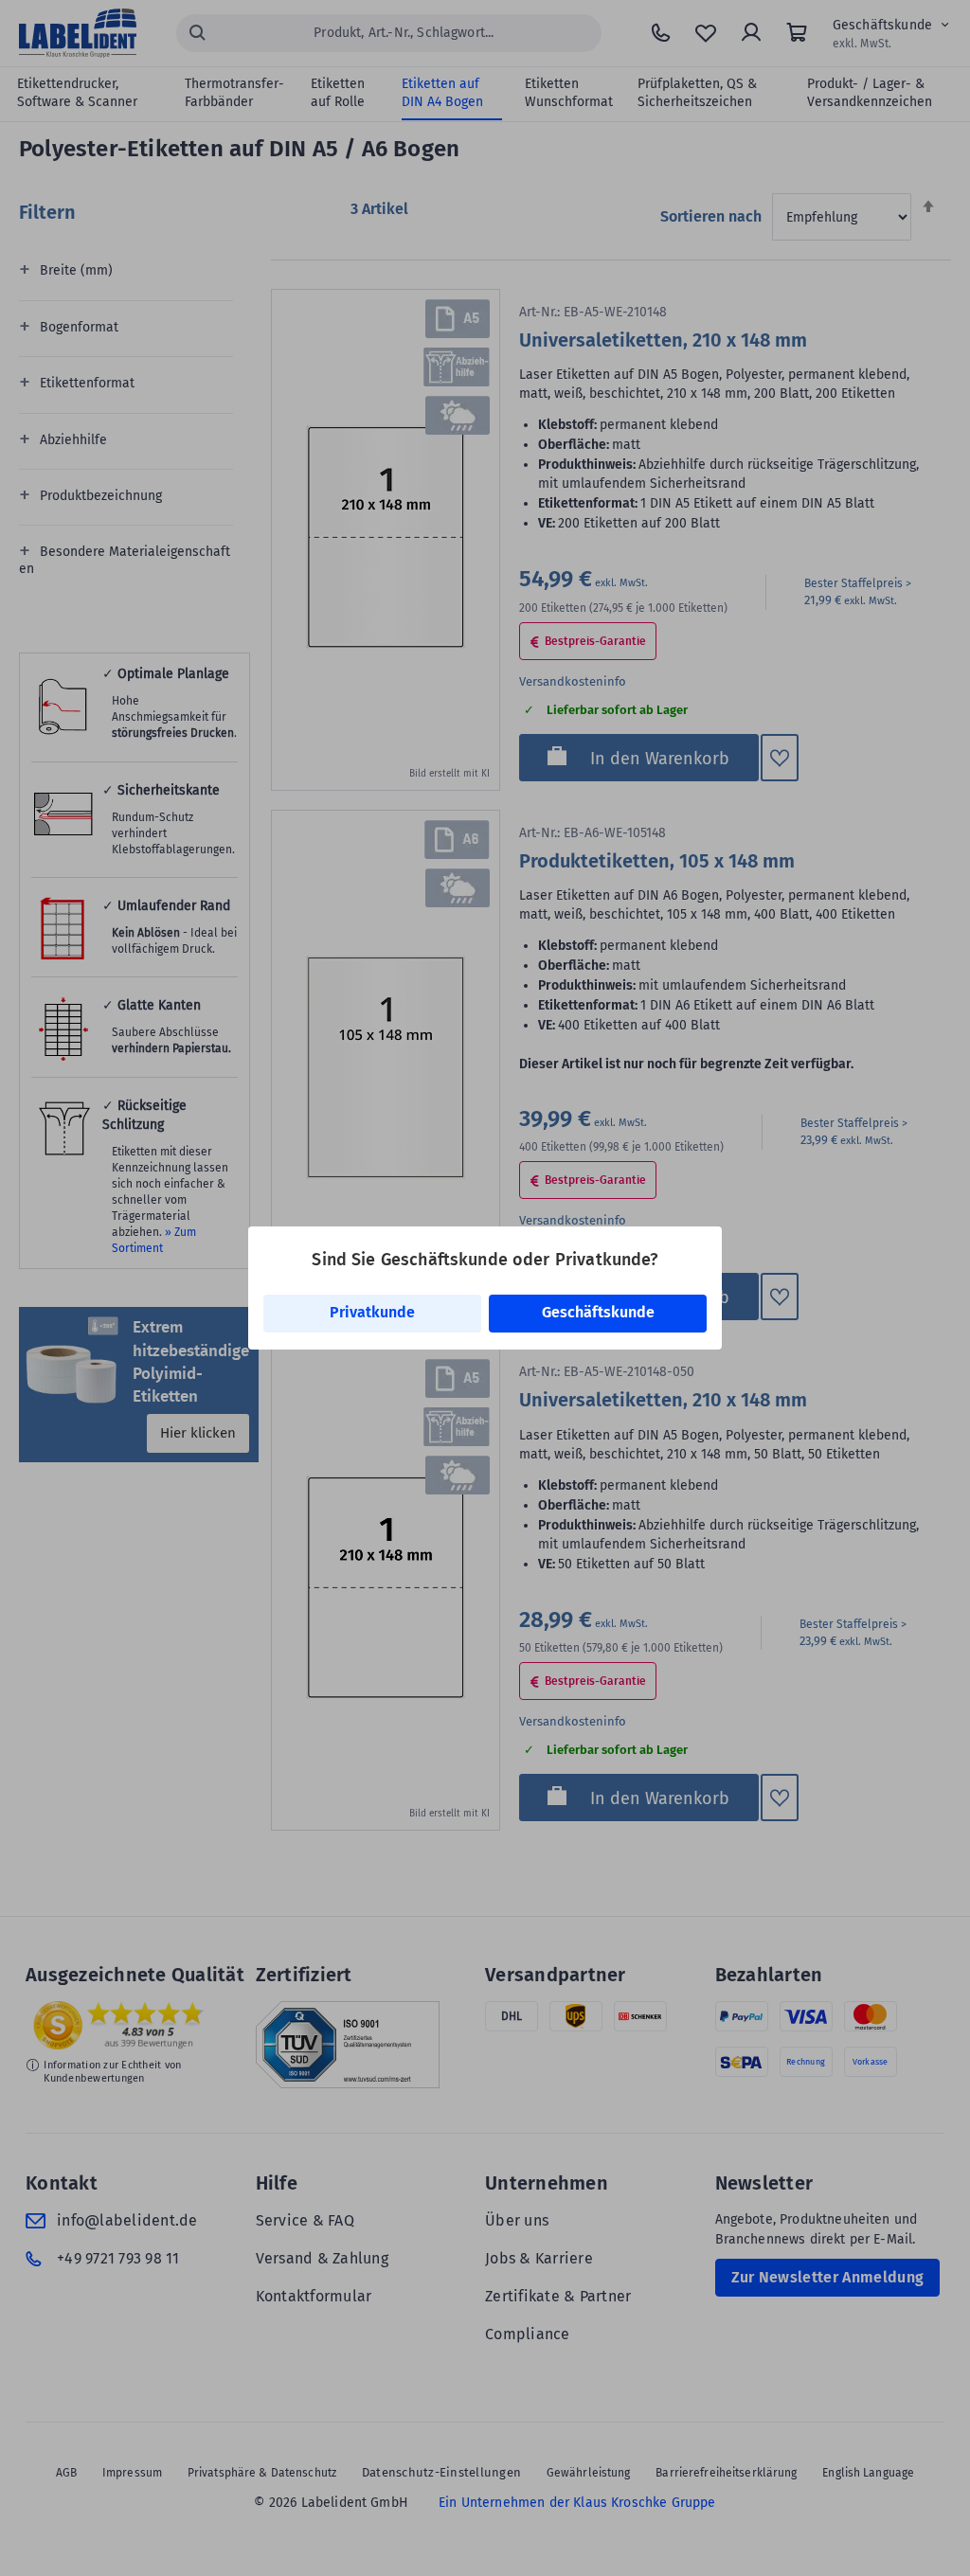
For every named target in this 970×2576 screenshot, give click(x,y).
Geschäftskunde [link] (598, 1312)
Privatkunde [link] (372, 1312)
